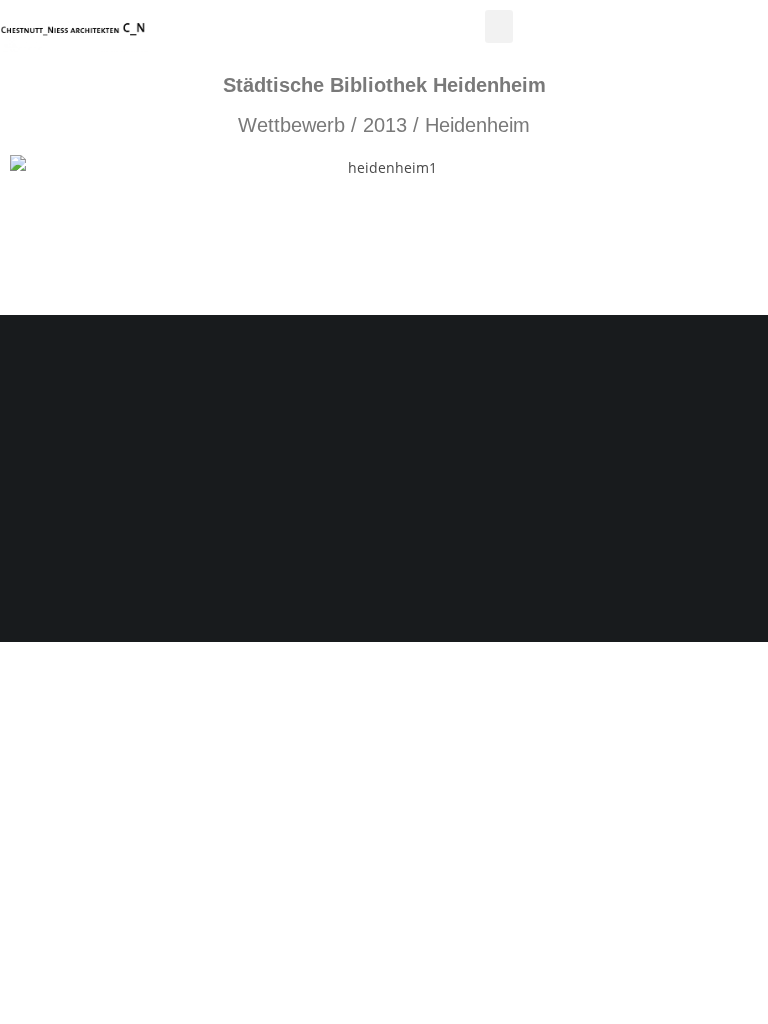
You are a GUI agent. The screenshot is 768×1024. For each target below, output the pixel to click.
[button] (499, 26)
